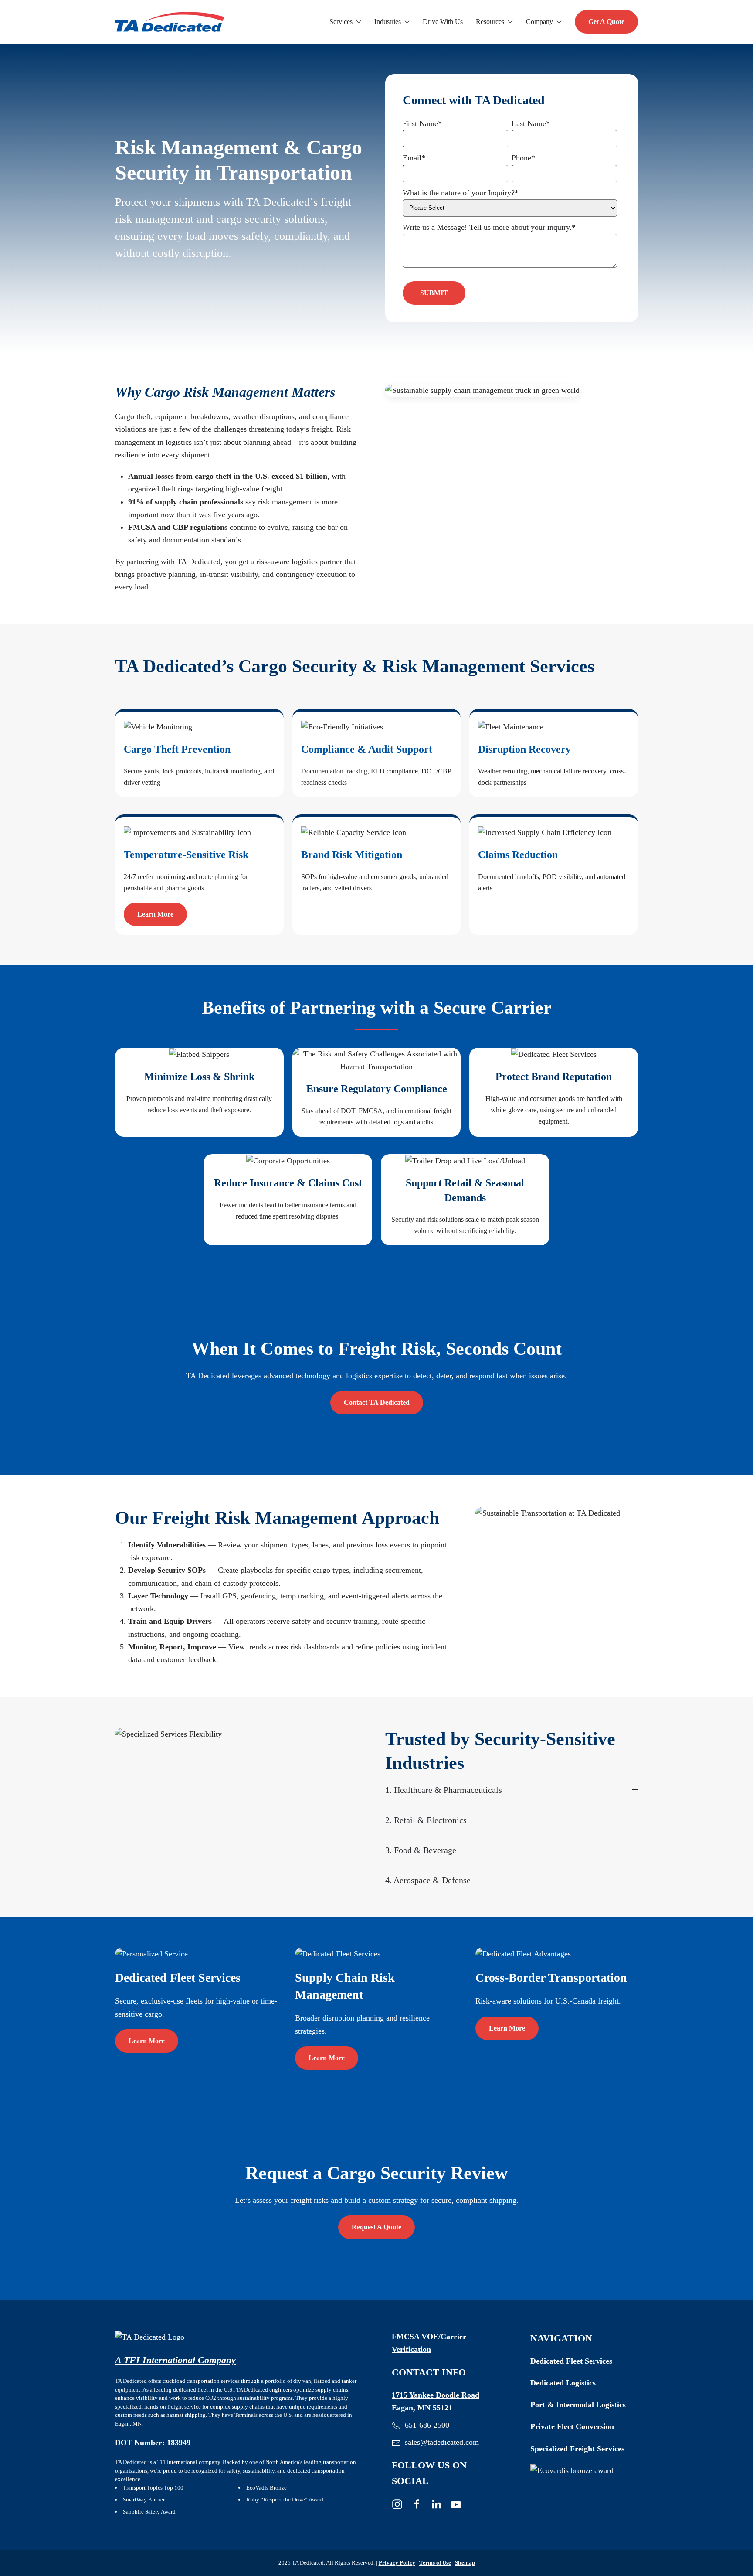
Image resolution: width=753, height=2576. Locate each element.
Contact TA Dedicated (377, 1402)
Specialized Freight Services (577, 2449)
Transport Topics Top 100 (153, 2488)
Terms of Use (435, 2563)
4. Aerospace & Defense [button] (428, 1880)
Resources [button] (490, 22)
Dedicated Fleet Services (571, 2361)
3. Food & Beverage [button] (421, 1850)
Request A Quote (376, 2227)
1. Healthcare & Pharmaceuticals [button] (444, 1790)
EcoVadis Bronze (266, 2488)
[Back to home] (170, 22)
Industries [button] (388, 22)
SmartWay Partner (144, 2499)
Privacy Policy (397, 2563)
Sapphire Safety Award (149, 2512)
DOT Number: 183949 (153, 2443)
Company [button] (539, 22)
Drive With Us (443, 22)
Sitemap (465, 2563)
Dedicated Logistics (563, 2383)
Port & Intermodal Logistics (578, 2405)
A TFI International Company (175, 2360)
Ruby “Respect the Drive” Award (285, 2499)
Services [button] (341, 22)
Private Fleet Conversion (572, 2426)
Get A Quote (606, 22)
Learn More (155, 914)
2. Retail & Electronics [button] (426, 1820)
